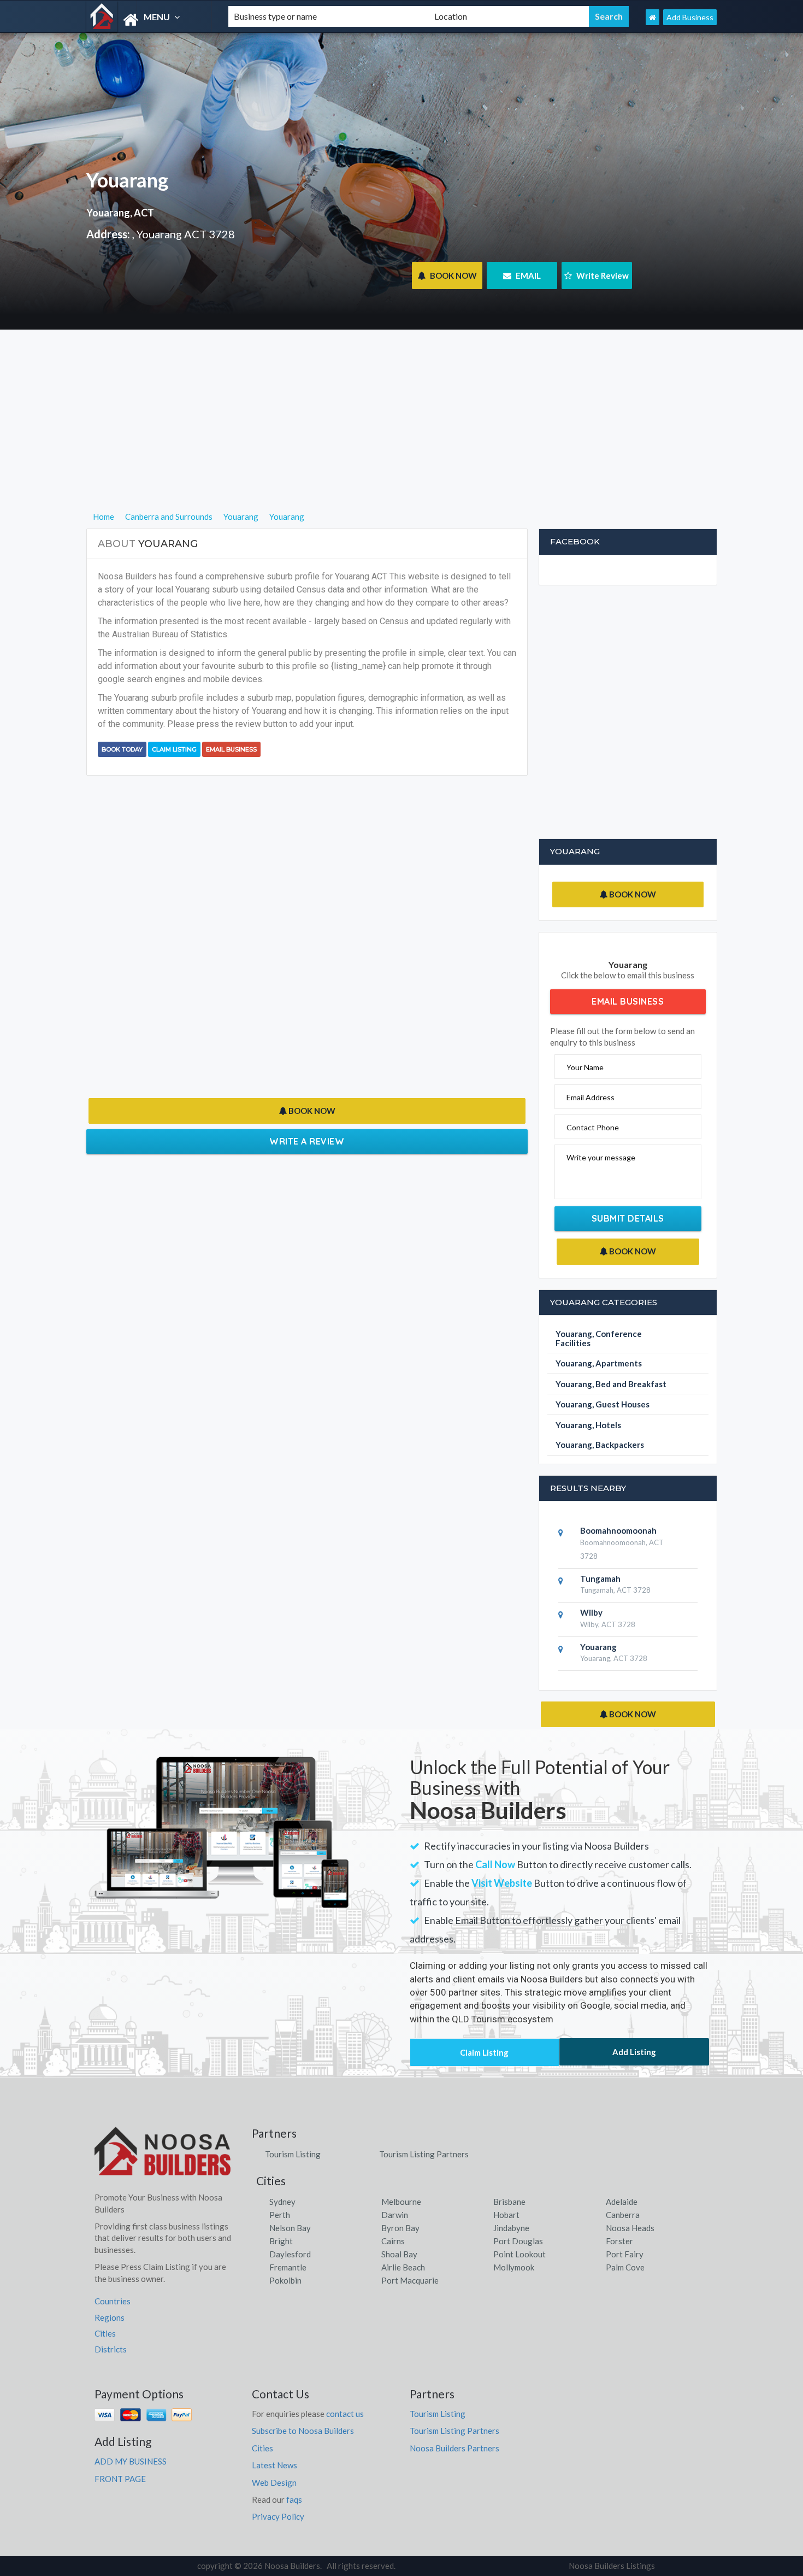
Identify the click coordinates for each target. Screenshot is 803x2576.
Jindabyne (511, 2228)
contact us (345, 2414)
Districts (111, 2349)
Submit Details (628, 1218)
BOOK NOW (453, 275)
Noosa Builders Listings (612, 2566)
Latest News (274, 2465)
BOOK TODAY (122, 749)
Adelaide (622, 2202)
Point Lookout (519, 2254)
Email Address (591, 1097)
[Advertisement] (402, 433)
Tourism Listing (293, 2154)
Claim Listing (174, 749)
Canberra (623, 2215)
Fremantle (288, 2267)
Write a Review (307, 1141)
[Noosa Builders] (148, 20)
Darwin (395, 2215)
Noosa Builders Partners (454, 2448)
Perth (280, 2215)
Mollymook (514, 2267)
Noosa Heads (630, 2228)
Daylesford (290, 2254)
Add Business (690, 17)
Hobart (506, 2215)
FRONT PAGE (120, 2479)
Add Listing (634, 2052)
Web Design (274, 2483)
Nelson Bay (290, 2228)
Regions (110, 2317)
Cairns (393, 2241)
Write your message (601, 1157)
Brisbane (509, 2202)
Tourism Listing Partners (424, 2154)
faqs (294, 2499)
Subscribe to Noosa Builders (303, 2431)
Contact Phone (593, 1127)
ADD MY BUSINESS (131, 2461)
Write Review (602, 275)
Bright (281, 2241)
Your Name (585, 1067)
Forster (619, 2241)
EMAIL (527, 275)
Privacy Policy (278, 2516)
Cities (105, 2333)
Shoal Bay (399, 2254)
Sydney (282, 2202)
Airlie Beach (403, 2267)
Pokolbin (285, 2280)
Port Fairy (625, 2254)
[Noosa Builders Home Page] (653, 17)
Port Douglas (518, 2241)
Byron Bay (400, 2228)
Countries (113, 2301)
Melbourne (401, 2202)
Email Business (231, 749)
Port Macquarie (410, 2280)
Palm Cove (625, 2267)
